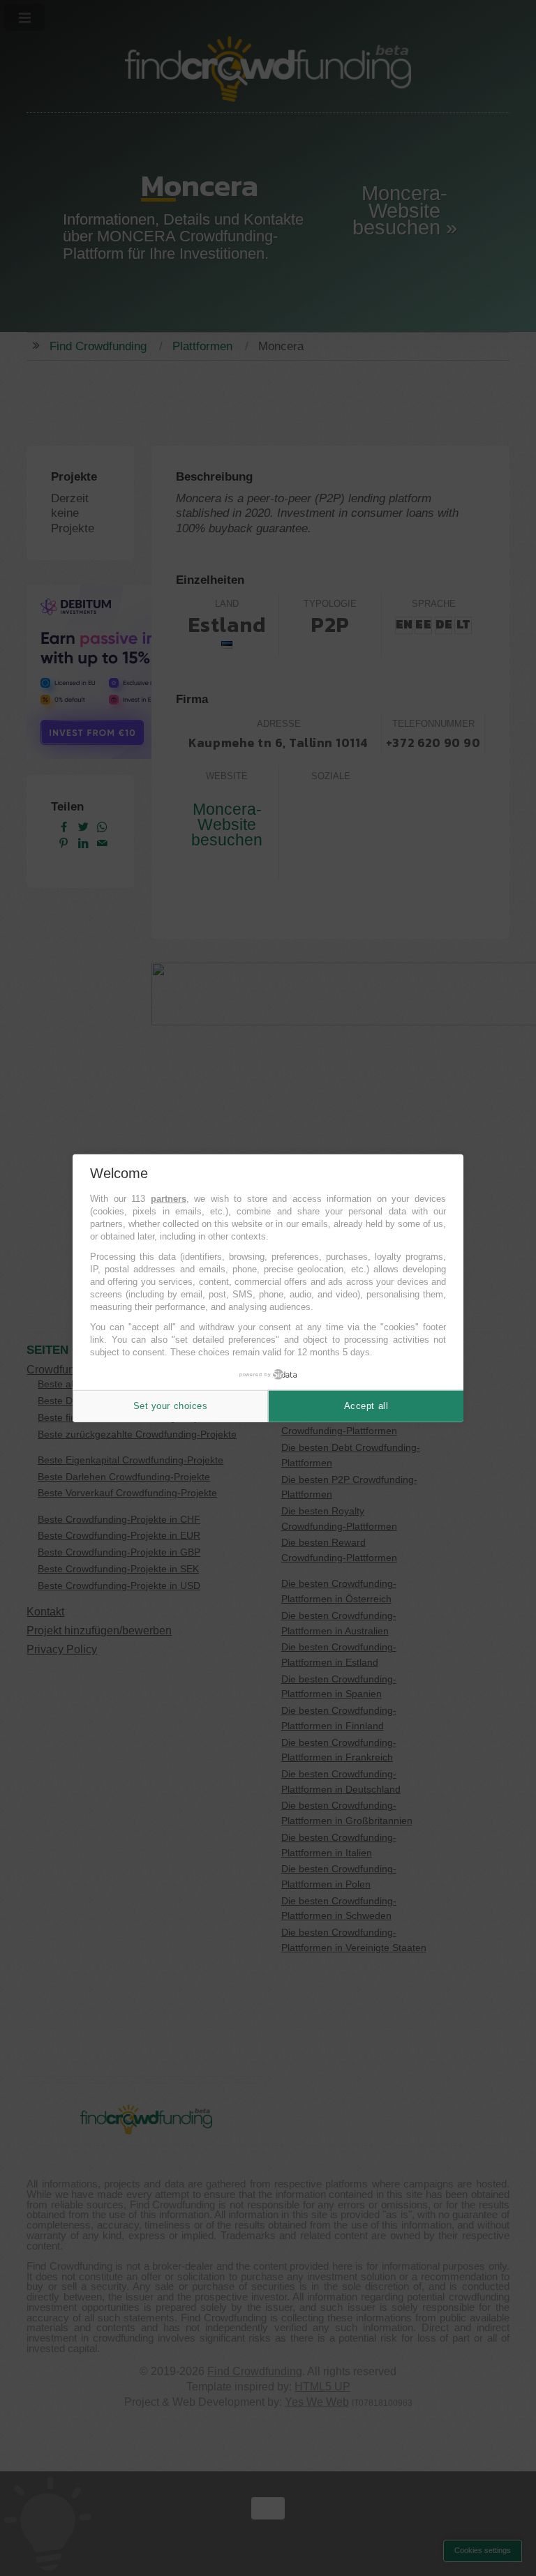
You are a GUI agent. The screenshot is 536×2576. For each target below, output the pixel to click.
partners (169, 1199)
